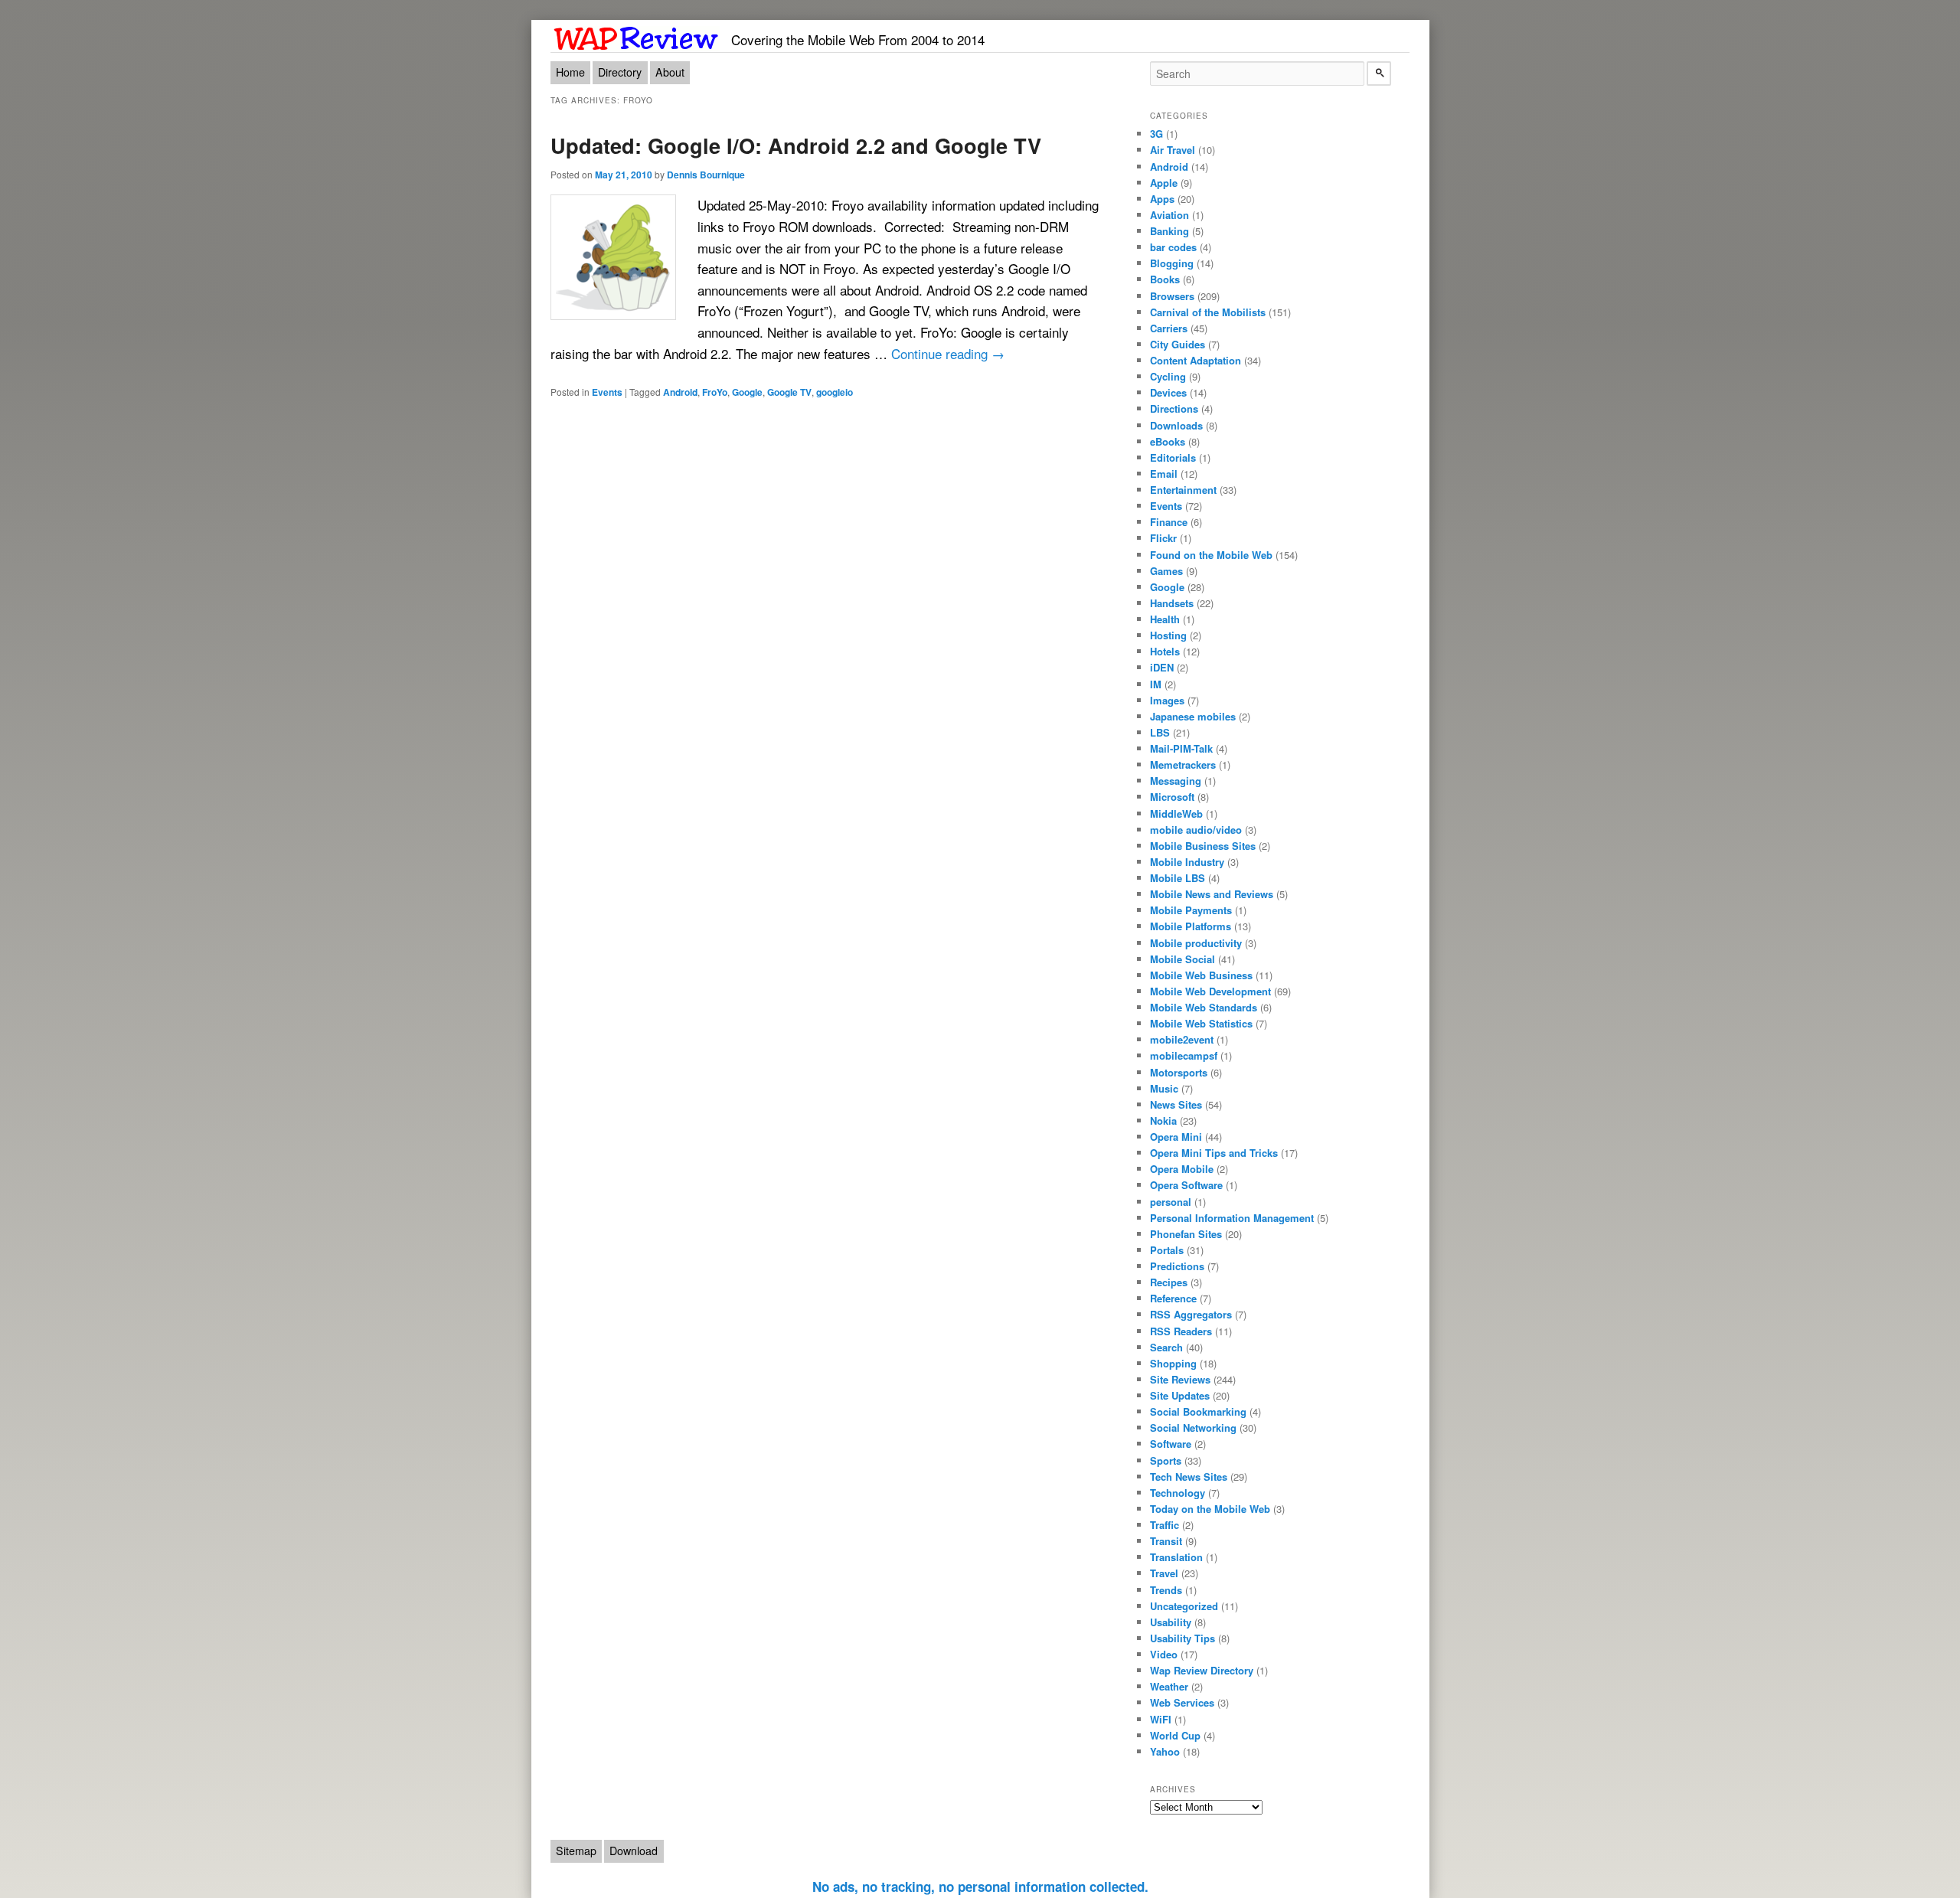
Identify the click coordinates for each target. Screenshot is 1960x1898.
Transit (1166, 1541)
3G (1156, 134)
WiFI (1161, 1719)
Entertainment (1183, 490)
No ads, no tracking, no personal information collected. (980, 1887)
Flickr (1163, 538)
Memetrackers (1183, 764)
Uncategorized (1184, 1606)
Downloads (1176, 425)
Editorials (1173, 457)
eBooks (1168, 441)
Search (1166, 1347)
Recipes (1169, 1282)
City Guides (1178, 344)
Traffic (1165, 1525)
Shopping (1173, 1363)
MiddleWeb (1176, 813)
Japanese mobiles (1193, 716)
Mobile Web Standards (1204, 1007)
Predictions (1177, 1266)
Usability (1171, 1622)
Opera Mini (1176, 1137)
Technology (1178, 1493)
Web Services (1182, 1702)
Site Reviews (1180, 1379)
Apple (1164, 183)
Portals (1167, 1250)
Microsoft (1172, 797)
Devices (1168, 392)
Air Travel (1173, 150)
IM (1156, 684)
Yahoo (1165, 1751)
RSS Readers (1181, 1331)
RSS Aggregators (1191, 1314)
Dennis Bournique (706, 175)
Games (1166, 571)
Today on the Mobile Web (1210, 1509)
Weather (1169, 1686)
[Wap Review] (637, 36)
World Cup (1175, 1735)
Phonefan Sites (1186, 1234)
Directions (1174, 408)
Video (1164, 1654)
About (670, 72)
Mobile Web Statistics (1201, 1023)
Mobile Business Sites (1203, 846)
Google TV (789, 392)
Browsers (1172, 296)
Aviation (1169, 215)
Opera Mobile (1182, 1169)
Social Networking (1193, 1428)
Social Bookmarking (1198, 1411)
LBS (1160, 732)
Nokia (1163, 1121)
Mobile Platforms (1191, 926)
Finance (1169, 522)
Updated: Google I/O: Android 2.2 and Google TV (796, 145)
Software (1171, 1444)
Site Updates (1180, 1395)
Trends (1166, 1590)
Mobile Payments (1191, 910)
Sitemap (576, 1851)
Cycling (1168, 376)
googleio (835, 392)
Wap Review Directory (1202, 1670)
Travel (1164, 1573)
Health (1165, 619)
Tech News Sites (1189, 1477)
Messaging (1176, 781)
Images (1167, 700)
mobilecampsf (1184, 1055)
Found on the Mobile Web (1211, 555)
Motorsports (1179, 1072)
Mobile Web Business (1201, 975)
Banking (1169, 231)
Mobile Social (1183, 959)
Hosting (1168, 635)
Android (680, 392)
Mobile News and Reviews (1212, 894)
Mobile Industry (1187, 862)
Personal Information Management (1232, 1218)
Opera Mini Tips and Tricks (1214, 1153)
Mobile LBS (1178, 878)
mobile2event (1182, 1039)
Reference (1173, 1298)
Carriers (1169, 328)
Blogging (1172, 263)
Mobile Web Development (1210, 991)
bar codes (1173, 247)
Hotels (1165, 651)
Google (747, 392)
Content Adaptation (1196, 360)
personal (1171, 1202)
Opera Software (1186, 1185)
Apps (1162, 199)
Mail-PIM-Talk (1181, 748)
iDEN (1162, 667)
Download (634, 1851)
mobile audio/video (1196, 830)
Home (570, 72)
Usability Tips (1183, 1638)
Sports (1166, 1460)
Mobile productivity (1196, 943)
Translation (1176, 1557)
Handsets (1172, 603)
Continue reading (948, 353)
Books (1165, 279)
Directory (620, 72)
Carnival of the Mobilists (1208, 312)
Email (1164, 474)
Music (1164, 1088)
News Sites (1176, 1104)
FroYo (715, 392)
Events (607, 392)
